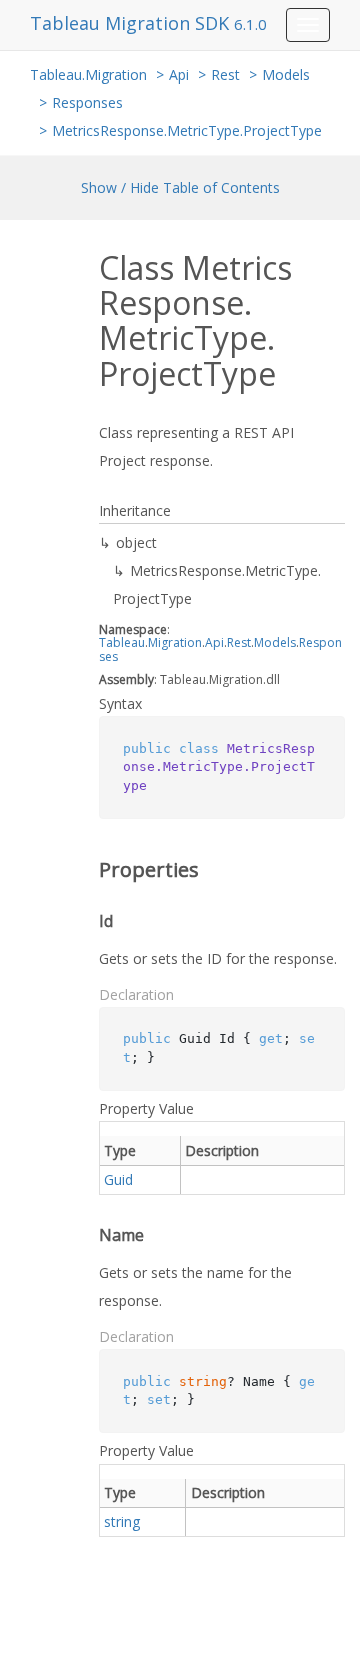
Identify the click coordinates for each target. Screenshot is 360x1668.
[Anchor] (85, 870)
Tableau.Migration (88, 74)
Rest (225, 74)
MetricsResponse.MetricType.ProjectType (187, 130)
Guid (118, 1179)
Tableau (122, 642)
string (122, 1521)
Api (179, 74)
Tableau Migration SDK (132, 23)
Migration (175, 642)
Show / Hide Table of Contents (180, 187)
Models (286, 74)
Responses (87, 102)
